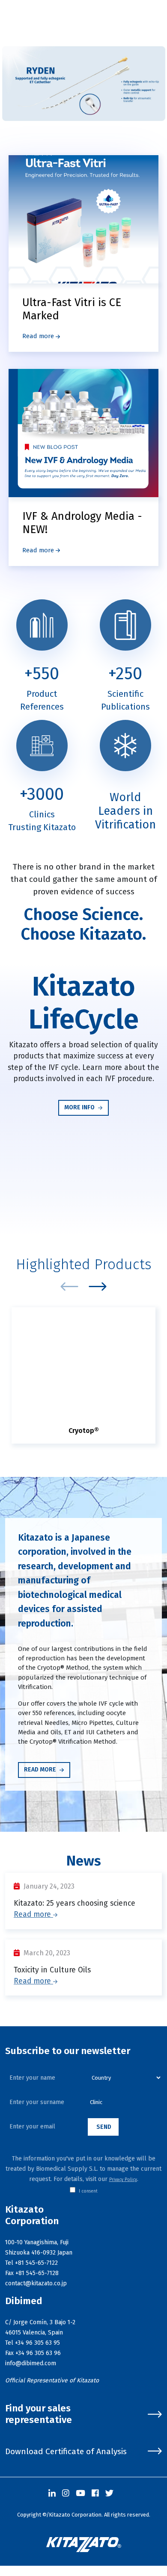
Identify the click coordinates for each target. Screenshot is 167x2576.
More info (80, 1107)
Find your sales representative (39, 2414)
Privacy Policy (123, 2180)
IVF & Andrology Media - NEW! (82, 523)
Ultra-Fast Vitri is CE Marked (72, 309)
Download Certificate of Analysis (66, 2451)
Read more (39, 336)
